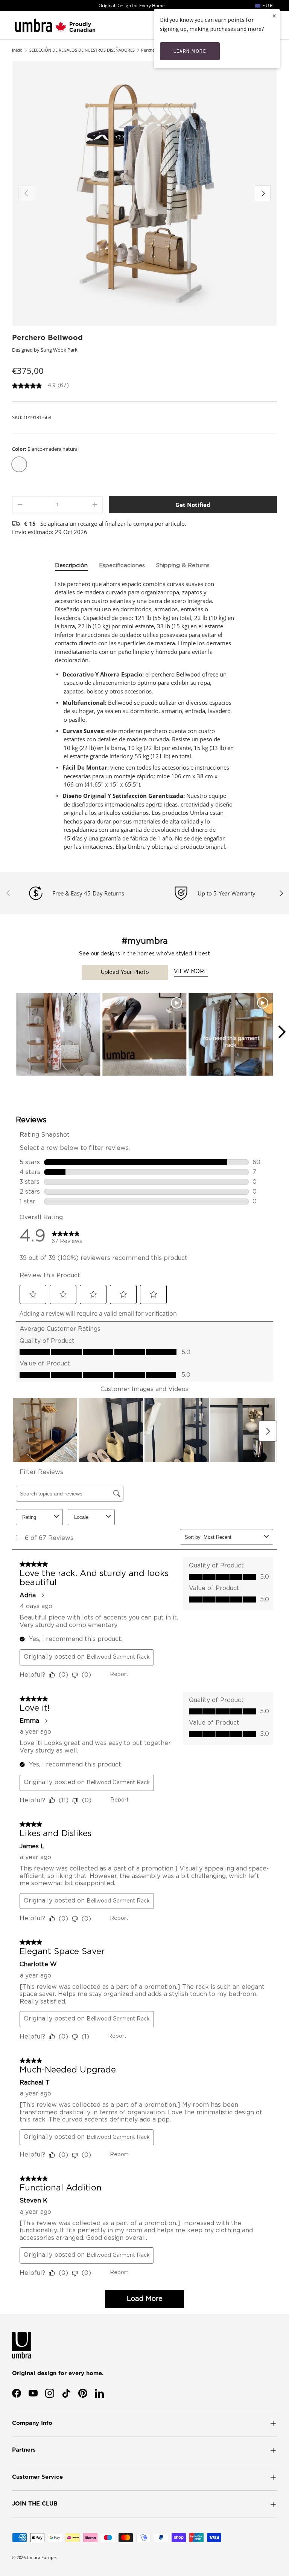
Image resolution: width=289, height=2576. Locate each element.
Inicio (17, 50)
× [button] (274, 16)
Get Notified (193, 505)
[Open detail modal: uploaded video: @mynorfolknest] (144, 1035)
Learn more (190, 51)
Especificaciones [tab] (122, 566)
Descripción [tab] (71, 566)
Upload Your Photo (125, 972)
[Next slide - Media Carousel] (281, 1032)
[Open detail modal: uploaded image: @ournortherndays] (58, 1035)
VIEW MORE (191, 972)
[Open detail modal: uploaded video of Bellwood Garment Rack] (231, 1035)
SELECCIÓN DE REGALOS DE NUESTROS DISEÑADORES (82, 50)
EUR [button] (267, 5)
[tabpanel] (144, 715)
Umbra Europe (41, 2557)
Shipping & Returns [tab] (183, 566)
